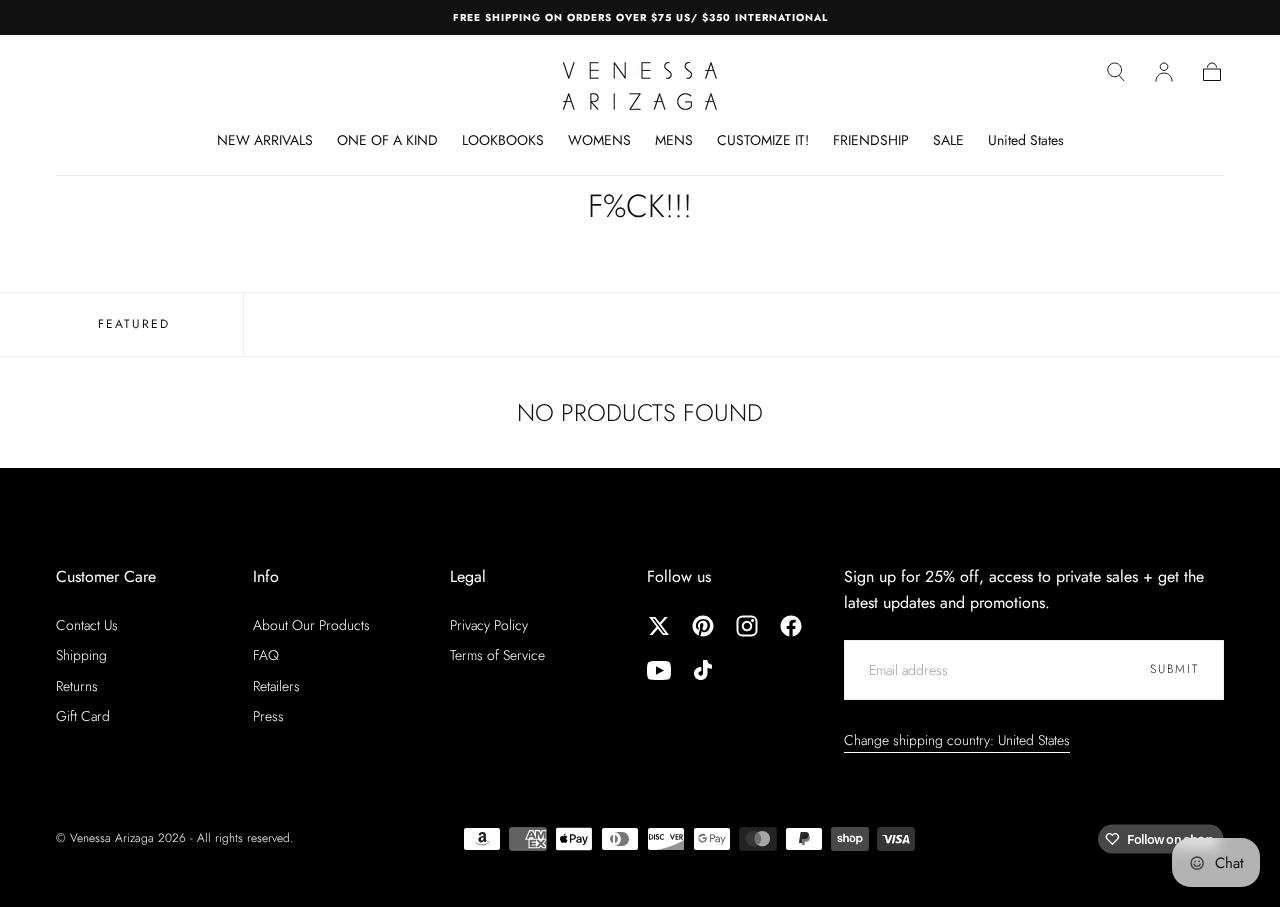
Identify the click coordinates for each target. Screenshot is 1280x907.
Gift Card (83, 716)
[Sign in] (1164, 72)
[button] (1116, 72)
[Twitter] (659, 626)
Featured (134, 324)
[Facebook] (791, 626)
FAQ (266, 655)
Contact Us (87, 625)
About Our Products (311, 625)
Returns (77, 686)
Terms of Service (497, 655)
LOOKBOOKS (503, 141)
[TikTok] (703, 670)
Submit (1174, 669)
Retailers (276, 686)
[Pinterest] (703, 626)
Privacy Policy (489, 625)
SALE (948, 141)
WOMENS (599, 141)
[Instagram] (747, 626)
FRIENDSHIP (871, 141)
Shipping (81, 655)
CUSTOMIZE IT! (763, 141)
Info (266, 576)
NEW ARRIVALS (265, 141)
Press (268, 716)
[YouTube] (659, 670)
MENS (674, 141)
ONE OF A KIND (387, 141)
